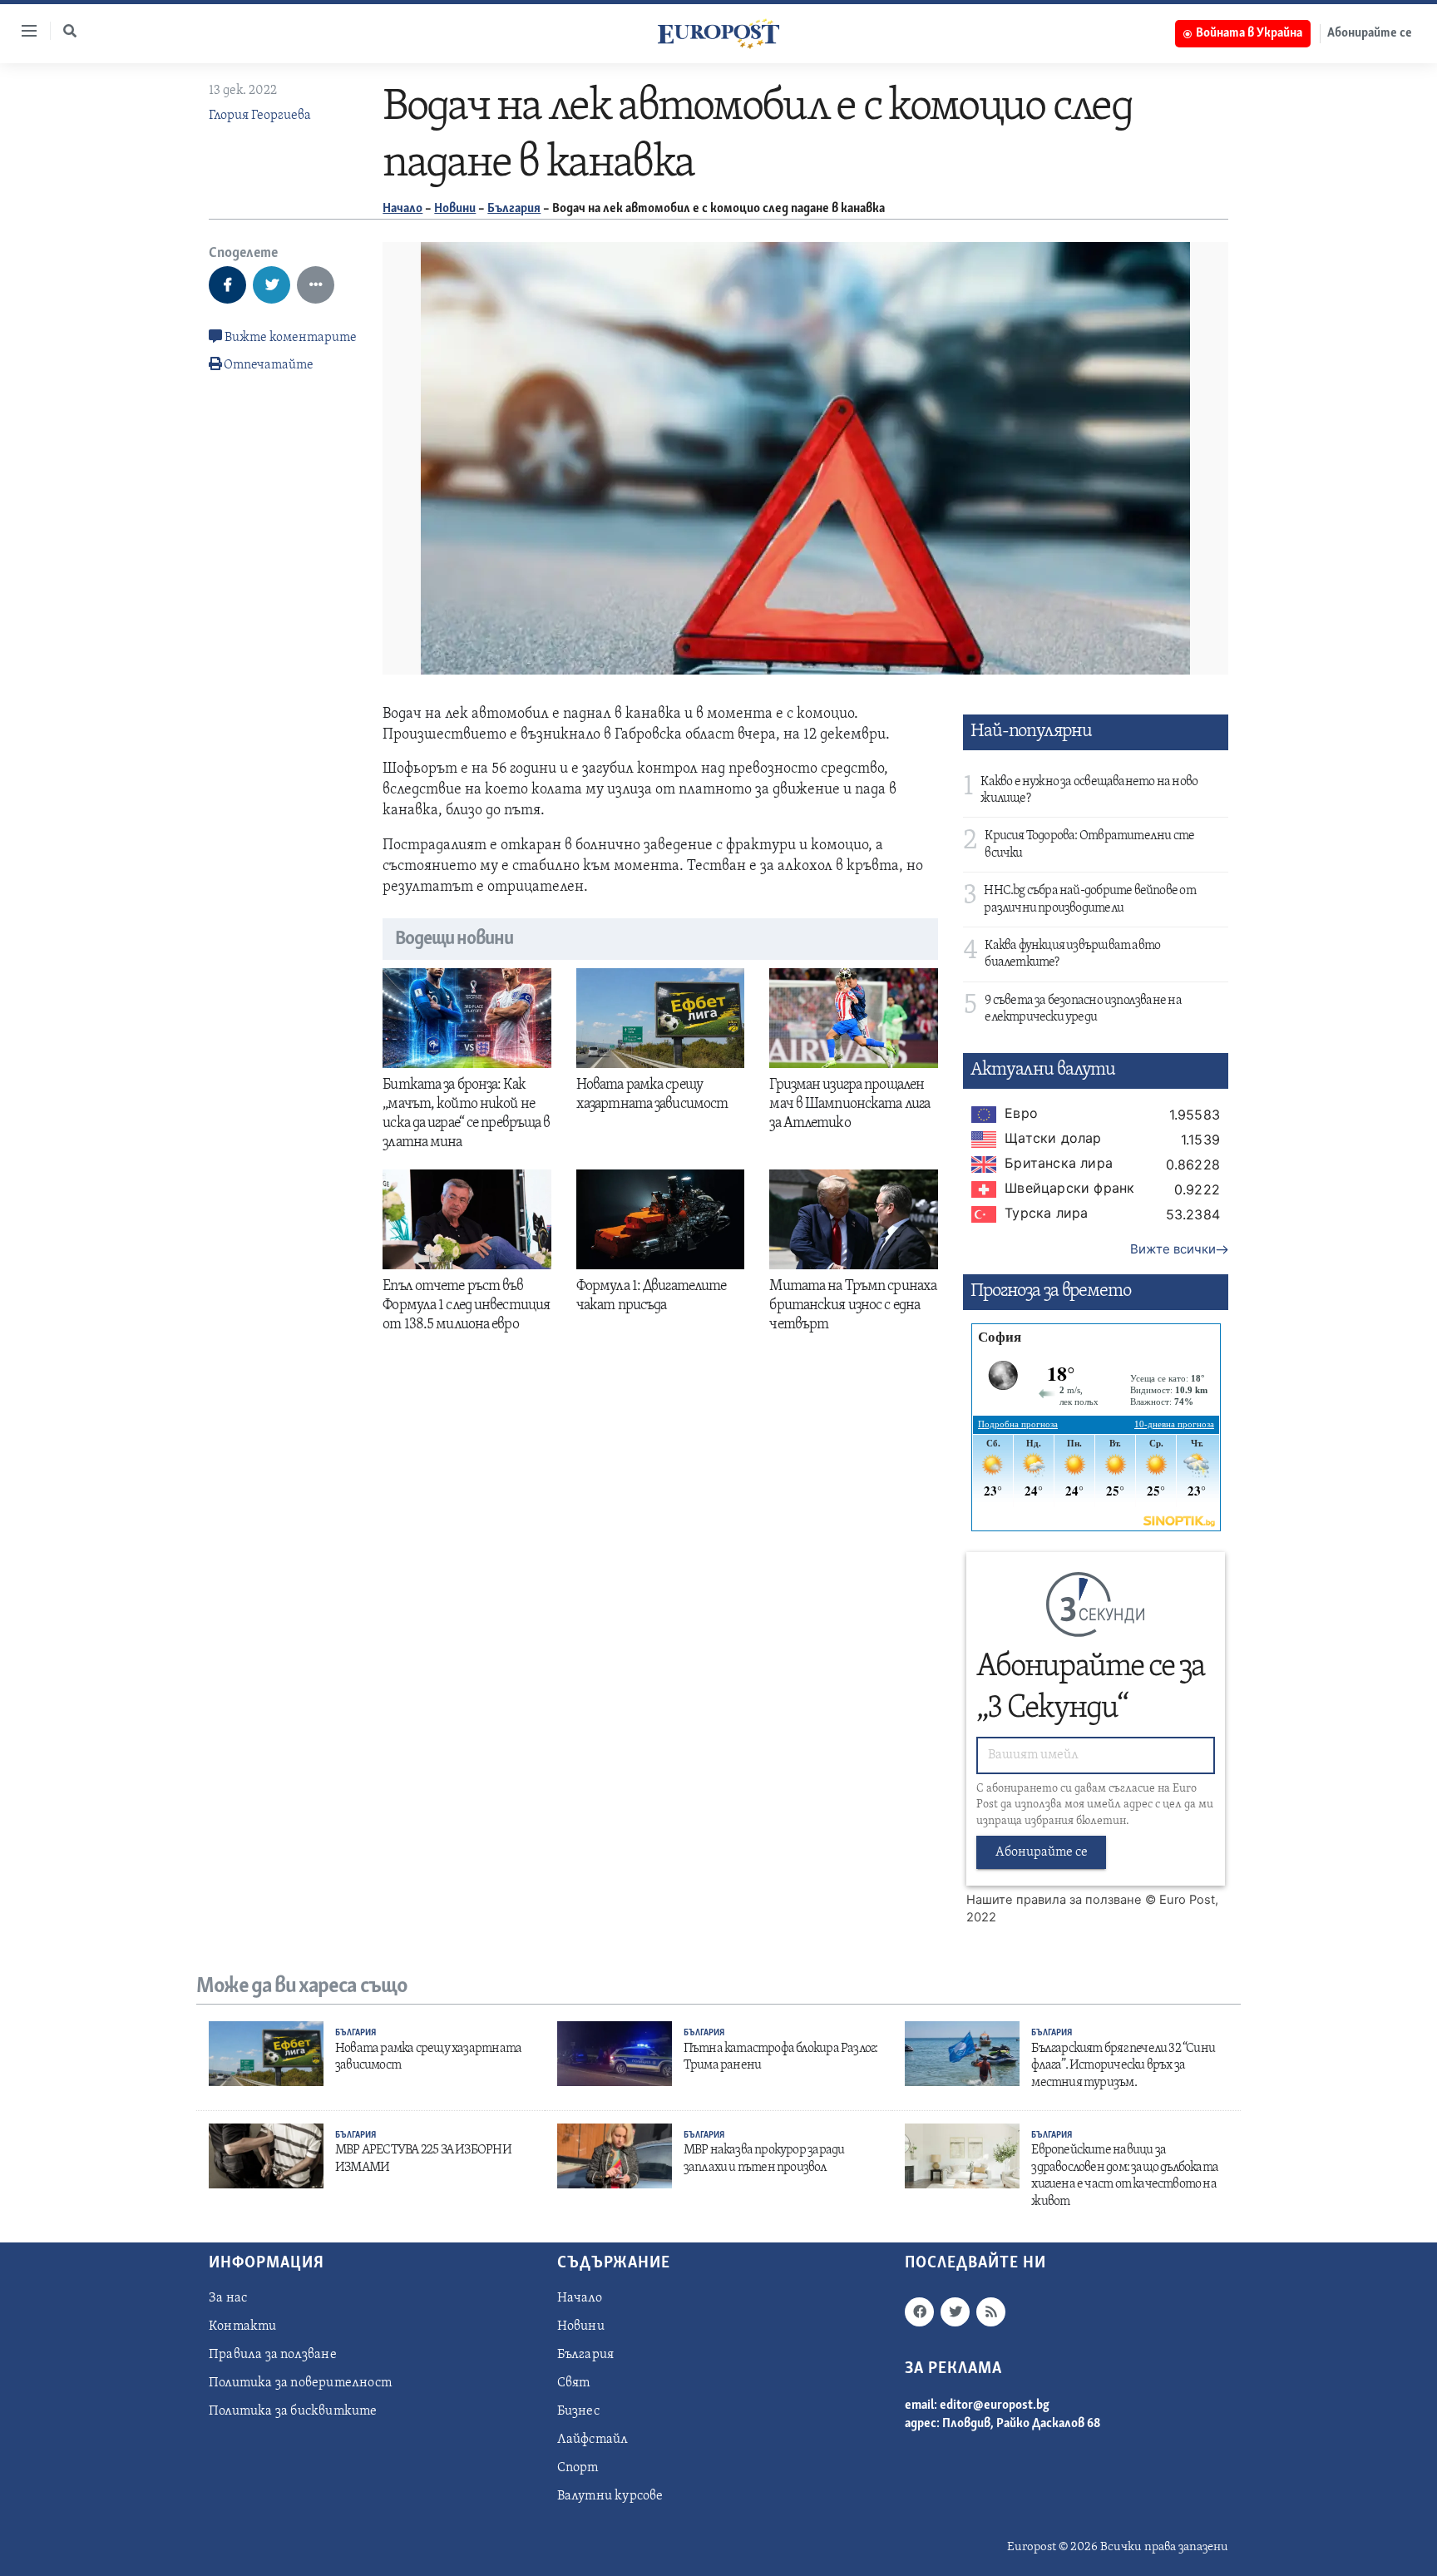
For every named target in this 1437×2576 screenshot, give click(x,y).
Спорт (578, 2468)
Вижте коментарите (289, 338)
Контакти (243, 2326)
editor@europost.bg (995, 2405)
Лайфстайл (593, 2440)
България (514, 209)
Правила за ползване (273, 2355)
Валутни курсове (610, 2496)
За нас (228, 2298)
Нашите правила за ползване (1054, 1900)
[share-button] (227, 285)
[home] (718, 33)
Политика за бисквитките (293, 2411)
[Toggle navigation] (22, 31)
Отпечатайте (269, 365)
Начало (402, 209)
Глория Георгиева (260, 116)
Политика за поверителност (300, 2383)
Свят (574, 2383)
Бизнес (578, 2411)
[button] (70, 31)
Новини (455, 209)
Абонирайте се (1370, 33)
